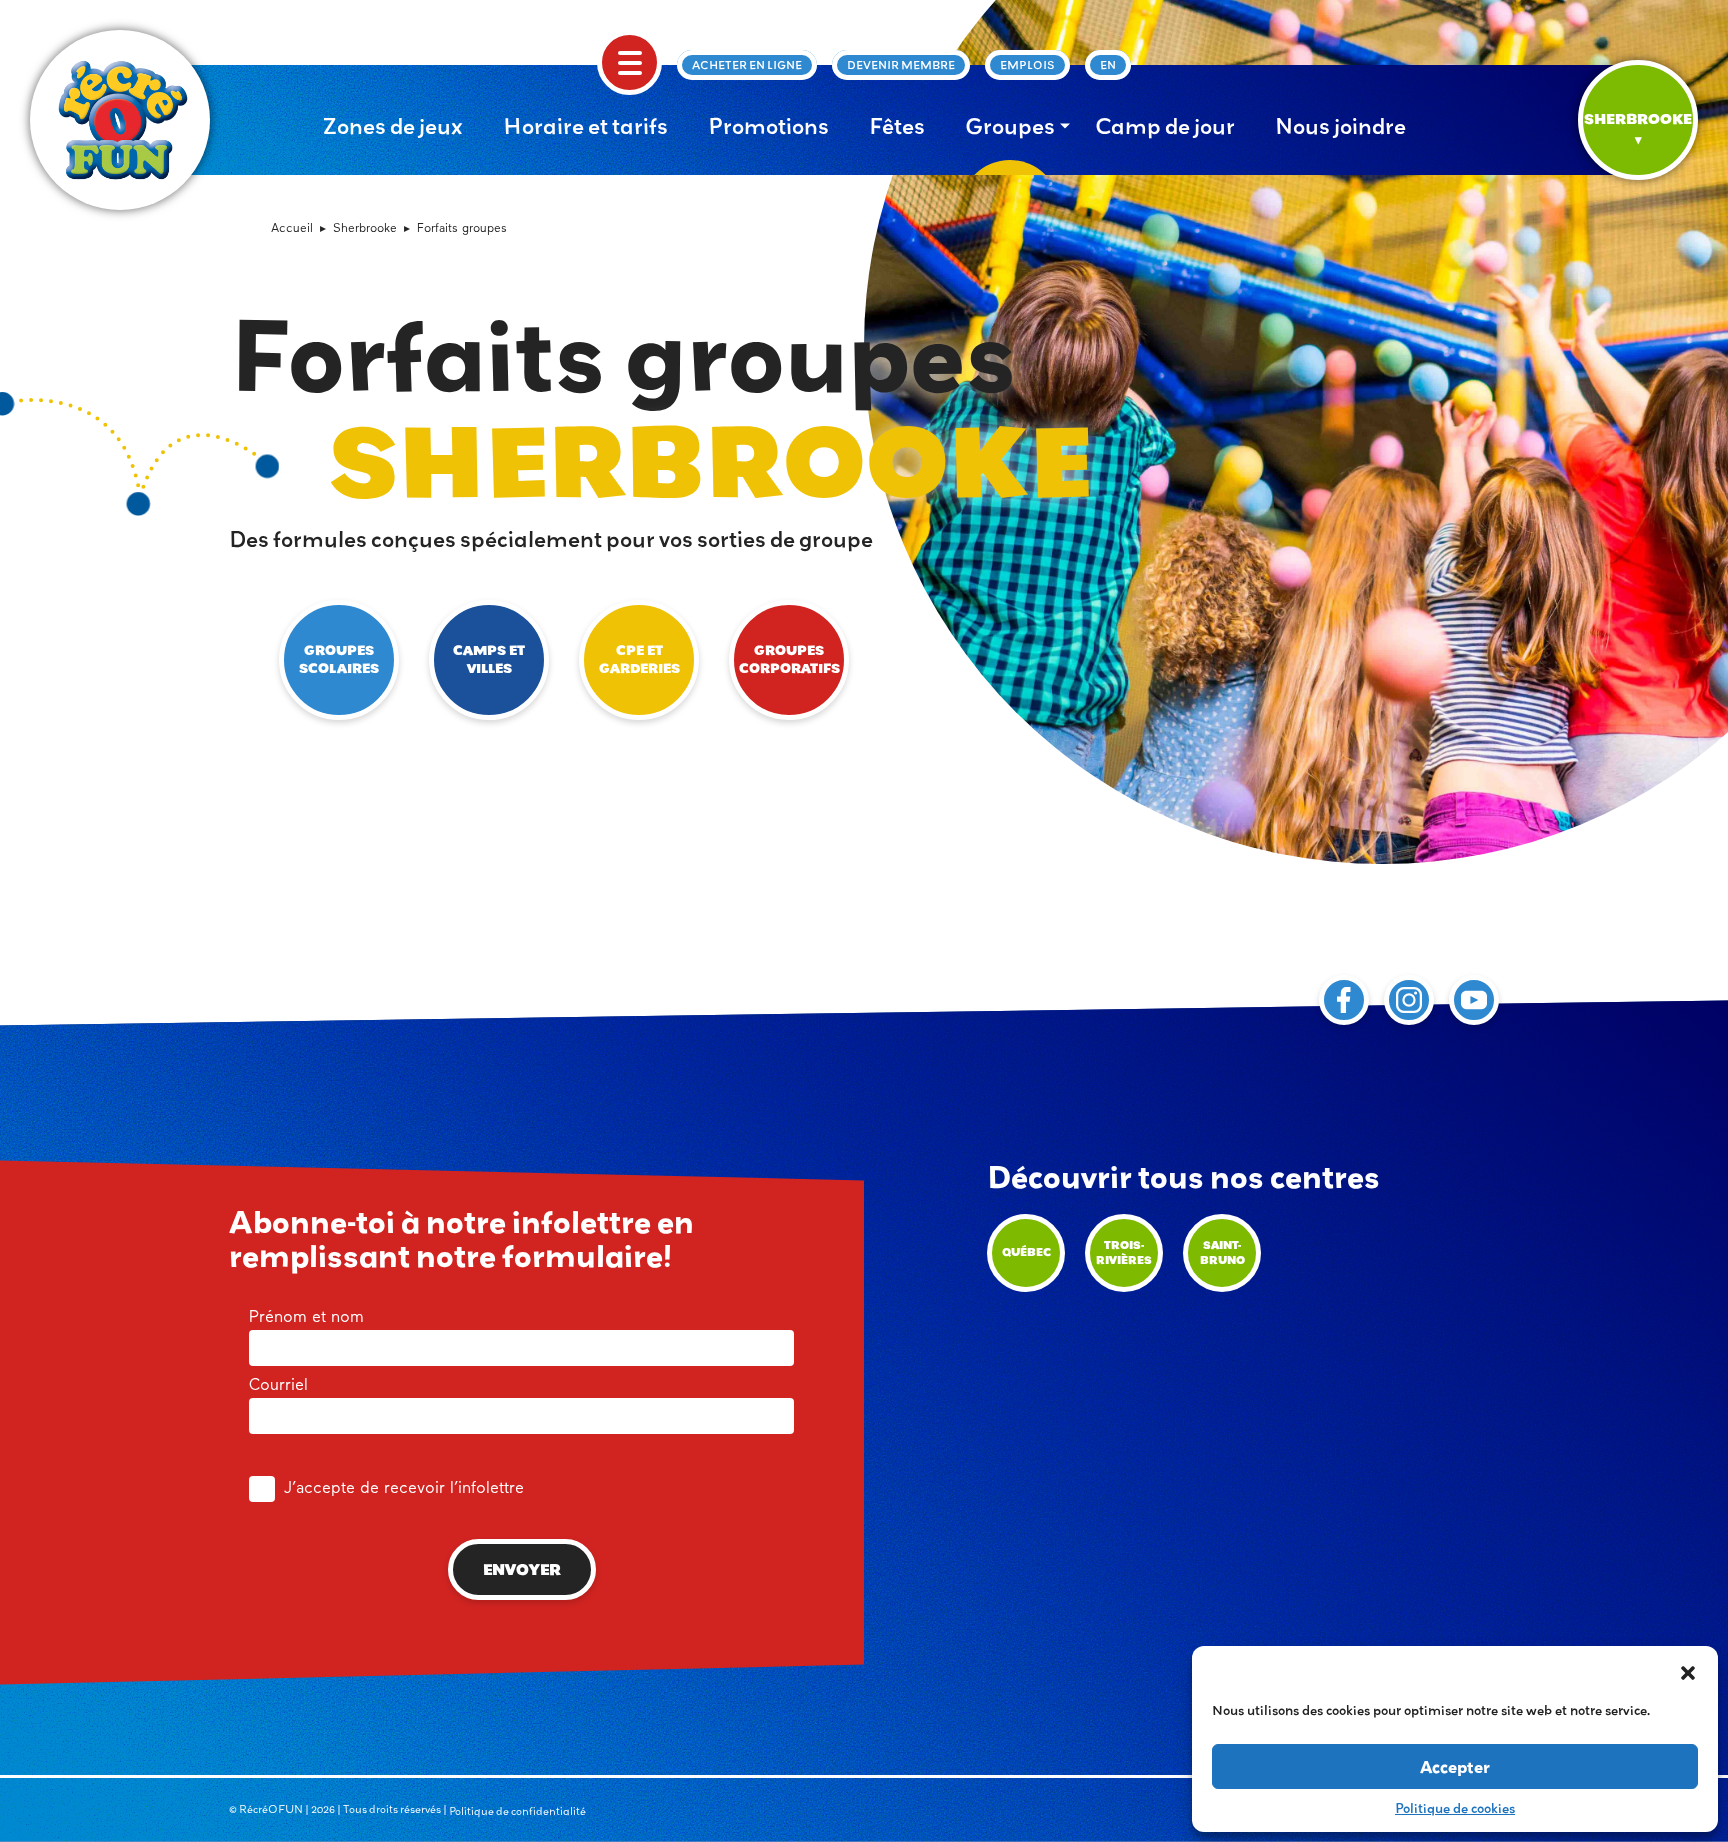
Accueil (292, 229)
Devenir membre (901, 65)
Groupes (1010, 126)
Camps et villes (489, 659)
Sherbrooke (365, 229)
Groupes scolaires (339, 659)
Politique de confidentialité (517, 1811)
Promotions (768, 126)
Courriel (278, 1386)
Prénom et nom (306, 1318)
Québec (1026, 1252)
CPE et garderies (639, 659)
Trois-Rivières (1124, 1252)
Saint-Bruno (1222, 1252)
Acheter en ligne (747, 65)
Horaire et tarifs (585, 126)
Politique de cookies (1455, 1808)
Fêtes (897, 126)
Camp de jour (1165, 126)
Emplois (1027, 65)
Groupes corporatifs (789, 659)
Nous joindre (1340, 126)
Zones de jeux (392, 126)
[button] (1688, 1671)
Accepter (1455, 1766)
